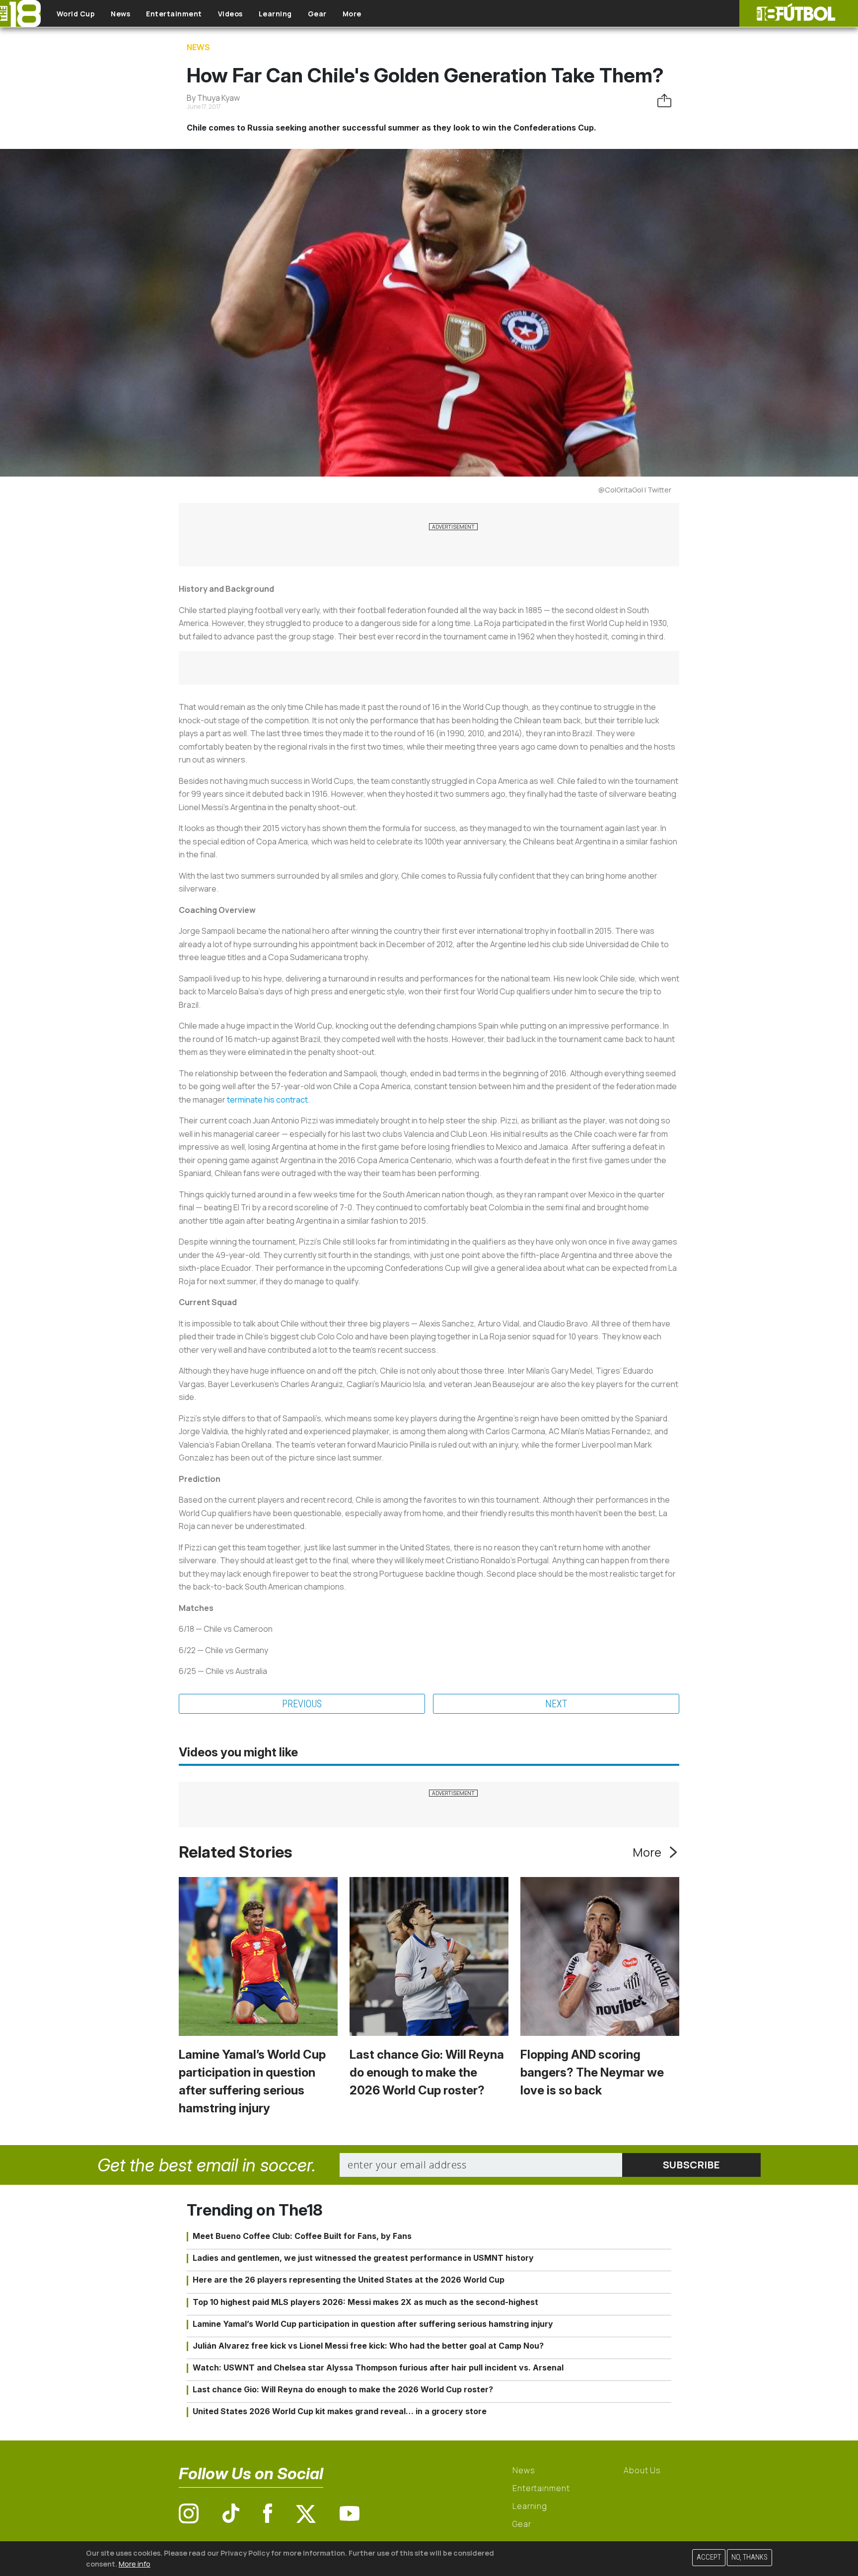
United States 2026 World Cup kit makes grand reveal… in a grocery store (340, 2411)
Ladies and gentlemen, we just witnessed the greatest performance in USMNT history (363, 2258)
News (120, 14)
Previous (302, 1704)
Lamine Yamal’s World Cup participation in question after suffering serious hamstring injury (373, 2324)
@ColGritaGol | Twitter (635, 490)
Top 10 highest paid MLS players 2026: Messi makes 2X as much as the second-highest (365, 2302)
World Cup (76, 14)
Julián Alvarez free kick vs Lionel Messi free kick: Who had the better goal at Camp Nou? (368, 2346)
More (352, 14)
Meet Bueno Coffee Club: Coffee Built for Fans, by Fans (302, 2236)
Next (556, 1704)
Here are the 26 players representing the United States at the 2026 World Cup (349, 2280)
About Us (642, 2470)
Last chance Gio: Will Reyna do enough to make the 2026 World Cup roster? (427, 2072)
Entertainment (174, 14)
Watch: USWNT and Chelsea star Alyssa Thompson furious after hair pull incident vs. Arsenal (378, 2367)
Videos (230, 14)
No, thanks (750, 2557)
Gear (317, 14)
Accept (709, 2557)
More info (135, 2563)
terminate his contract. (268, 1100)
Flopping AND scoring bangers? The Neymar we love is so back (592, 2072)
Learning (275, 14)
